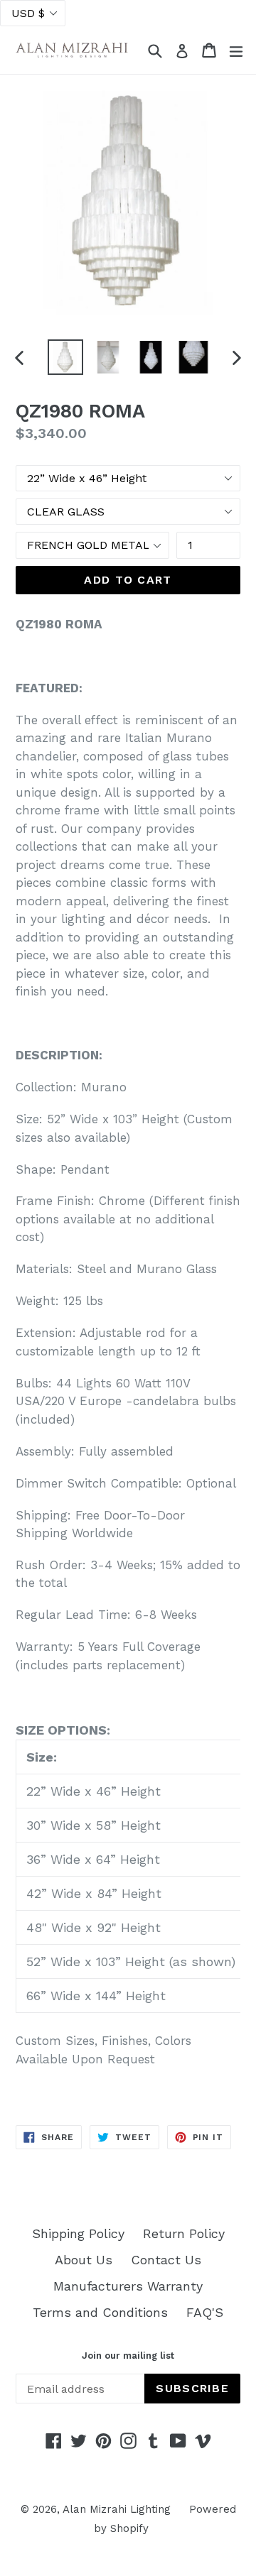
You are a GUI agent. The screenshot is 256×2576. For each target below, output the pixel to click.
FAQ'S (205, 2312)
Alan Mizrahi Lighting (117, 2509)
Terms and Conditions (100, 2312)
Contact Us (166, 2260)
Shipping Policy (78, 2233)
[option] (65, 357)
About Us (84, 2260)
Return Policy (184, 2233)
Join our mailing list (128, 2356)
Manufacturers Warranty (128, 2286)
